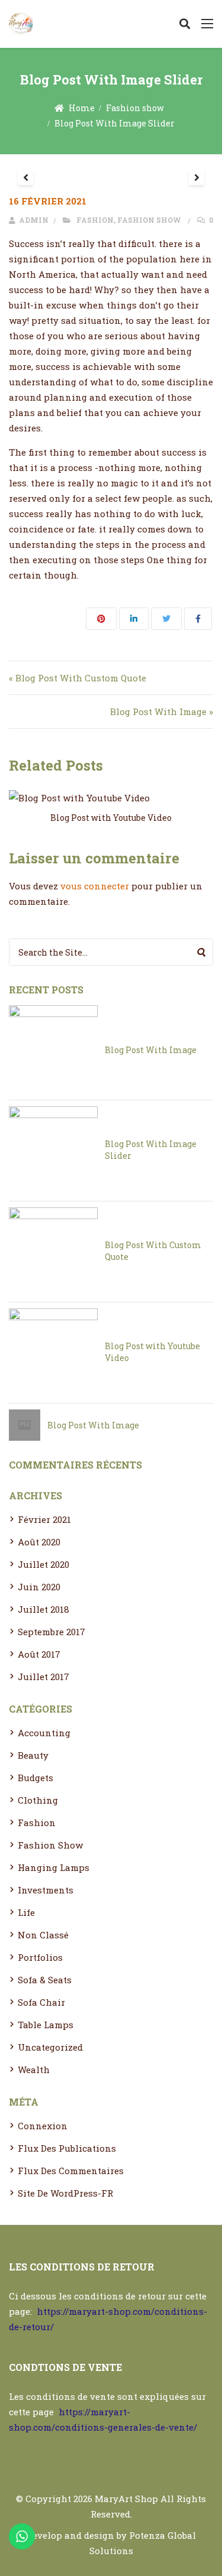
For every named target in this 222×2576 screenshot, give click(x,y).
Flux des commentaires (71, 2171)
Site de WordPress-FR (65, 2193)
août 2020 (39, 1542)
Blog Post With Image (151, 1050)
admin (33, 220)
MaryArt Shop (126, 2499)
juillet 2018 (44, 1609)
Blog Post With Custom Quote (153, 1251)
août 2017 (39, 1654)
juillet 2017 (44, 1677)
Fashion (95, 220)
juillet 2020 (44, 1564)
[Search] (202, 952)
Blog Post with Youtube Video (111, 818)
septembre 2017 (52, 1632)
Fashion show (135, 108)
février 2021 (44, 1519)
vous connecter (95, 886)
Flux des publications (67, 2148)
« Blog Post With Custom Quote (78, 678)
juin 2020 (39, 1587)
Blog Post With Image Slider (151, 1150)
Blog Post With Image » (162, 712)
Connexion (43, 2126)
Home (82, 108)
